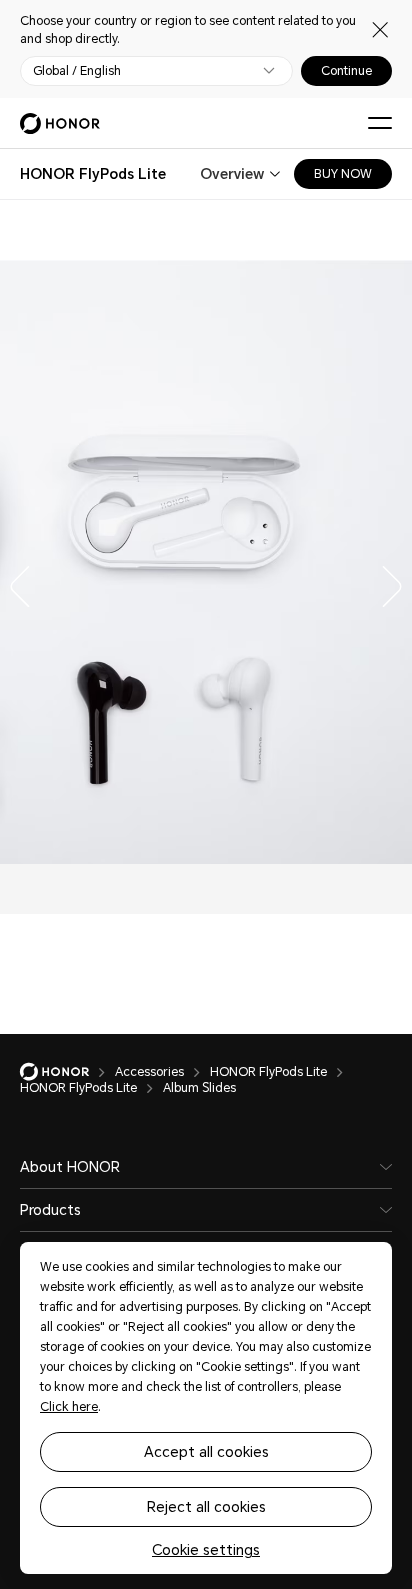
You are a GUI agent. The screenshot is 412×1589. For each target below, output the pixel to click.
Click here (69, 1407)
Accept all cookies (206, 1452)
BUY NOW (343, 174)
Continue (346, 71)
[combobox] (93, 174)
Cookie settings (206, 1550)
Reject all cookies (206, 1507)
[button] (15, 582)
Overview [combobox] (232, 174)
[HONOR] (67, 1072)
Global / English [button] (77, 71)
